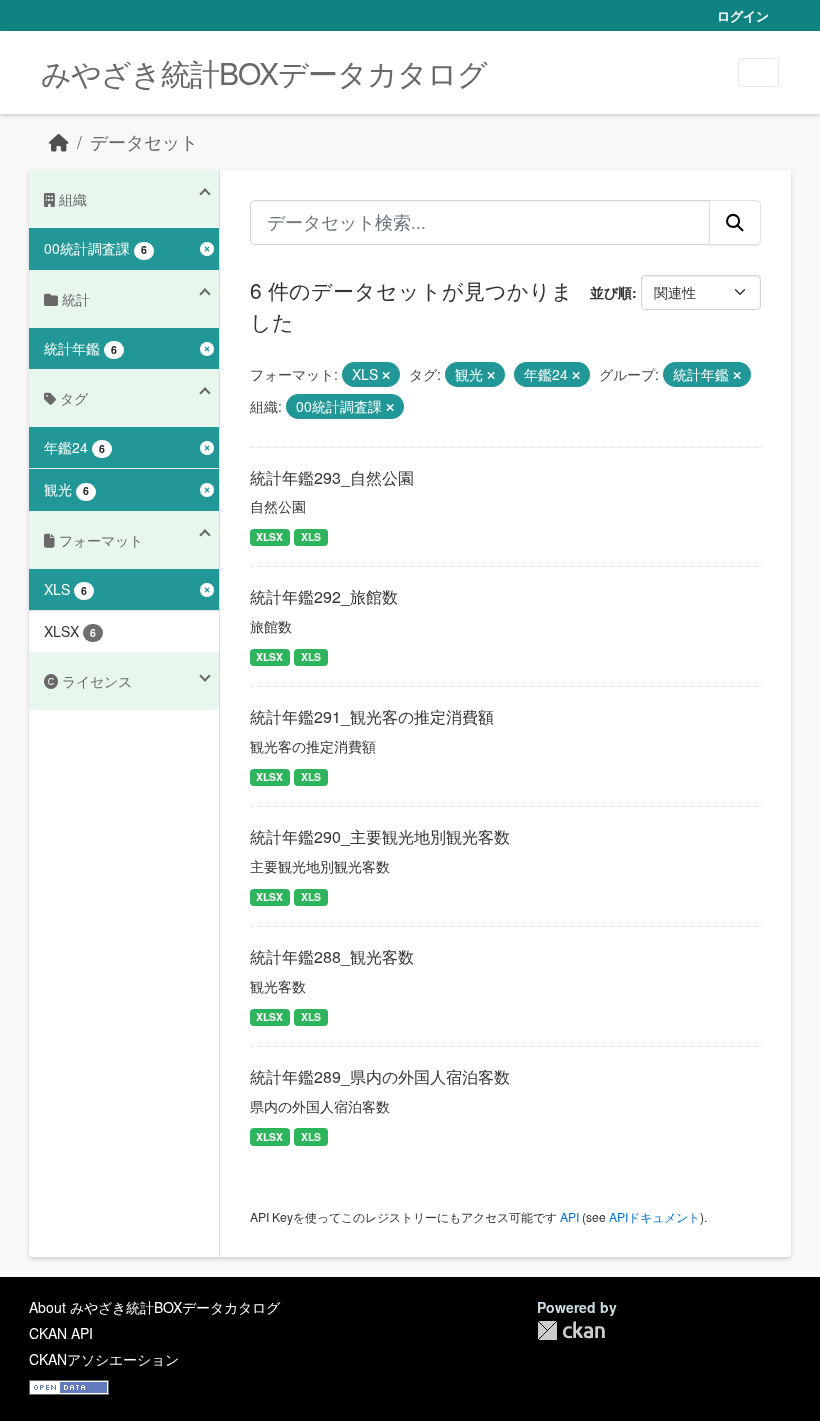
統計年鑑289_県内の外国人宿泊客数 (380, 1076)
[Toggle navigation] (758, 72)
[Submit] (735, 222)
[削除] (386, 375)
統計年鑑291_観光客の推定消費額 (372, 716)
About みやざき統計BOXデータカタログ (154, 1307)
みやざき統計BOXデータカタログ (264, 72)
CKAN (571, 1330)
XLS (311, 536)
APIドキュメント (654, 1216)
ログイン (743, 15)
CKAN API (61, 1333)
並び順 (611, 292)
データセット (144, 141)
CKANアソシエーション (104, 1359)
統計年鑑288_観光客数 (332, 956)
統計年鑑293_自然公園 (332, 477)
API (569, 1216)
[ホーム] (59, 141)
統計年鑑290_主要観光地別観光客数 (380, 836)
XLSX (269, 536)
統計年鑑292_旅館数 (324, 596)
